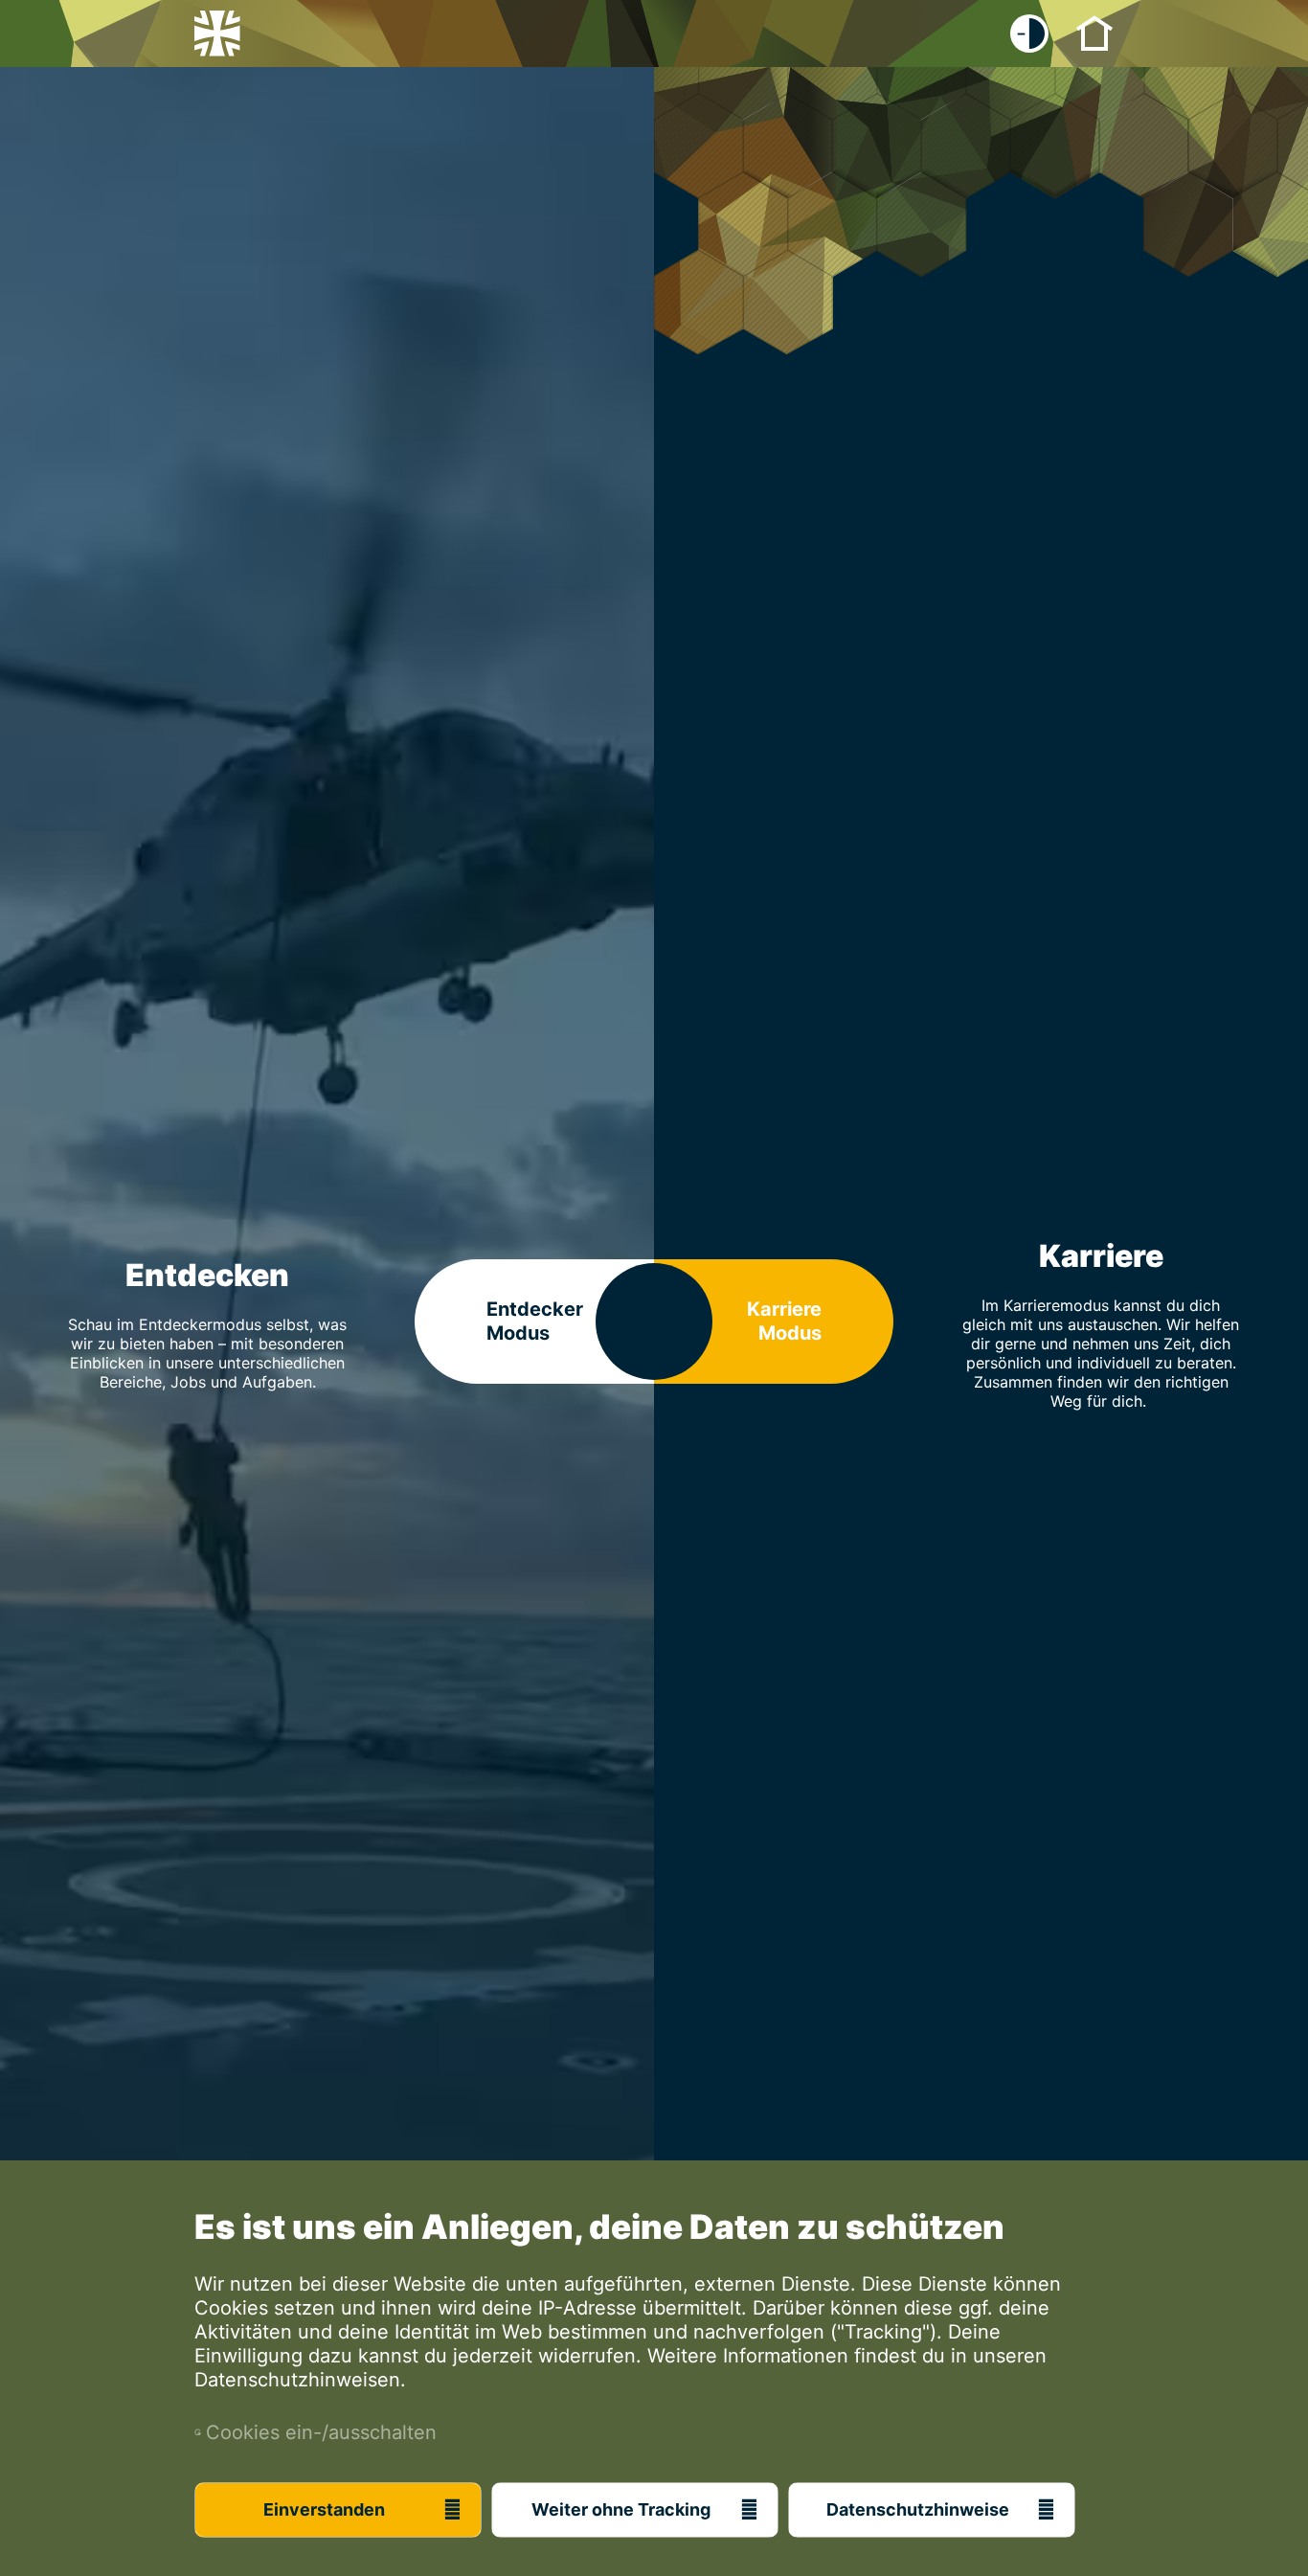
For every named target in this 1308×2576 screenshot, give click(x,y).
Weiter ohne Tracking (621, 2509)
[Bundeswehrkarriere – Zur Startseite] (217, 34)
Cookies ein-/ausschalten (316, 2432)
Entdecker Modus (535, 1321)
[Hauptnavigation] (1094, 32)
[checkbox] (1029, 34)
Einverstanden (324, 2509)
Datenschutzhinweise (918, 2509)
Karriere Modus (784, 1321)
